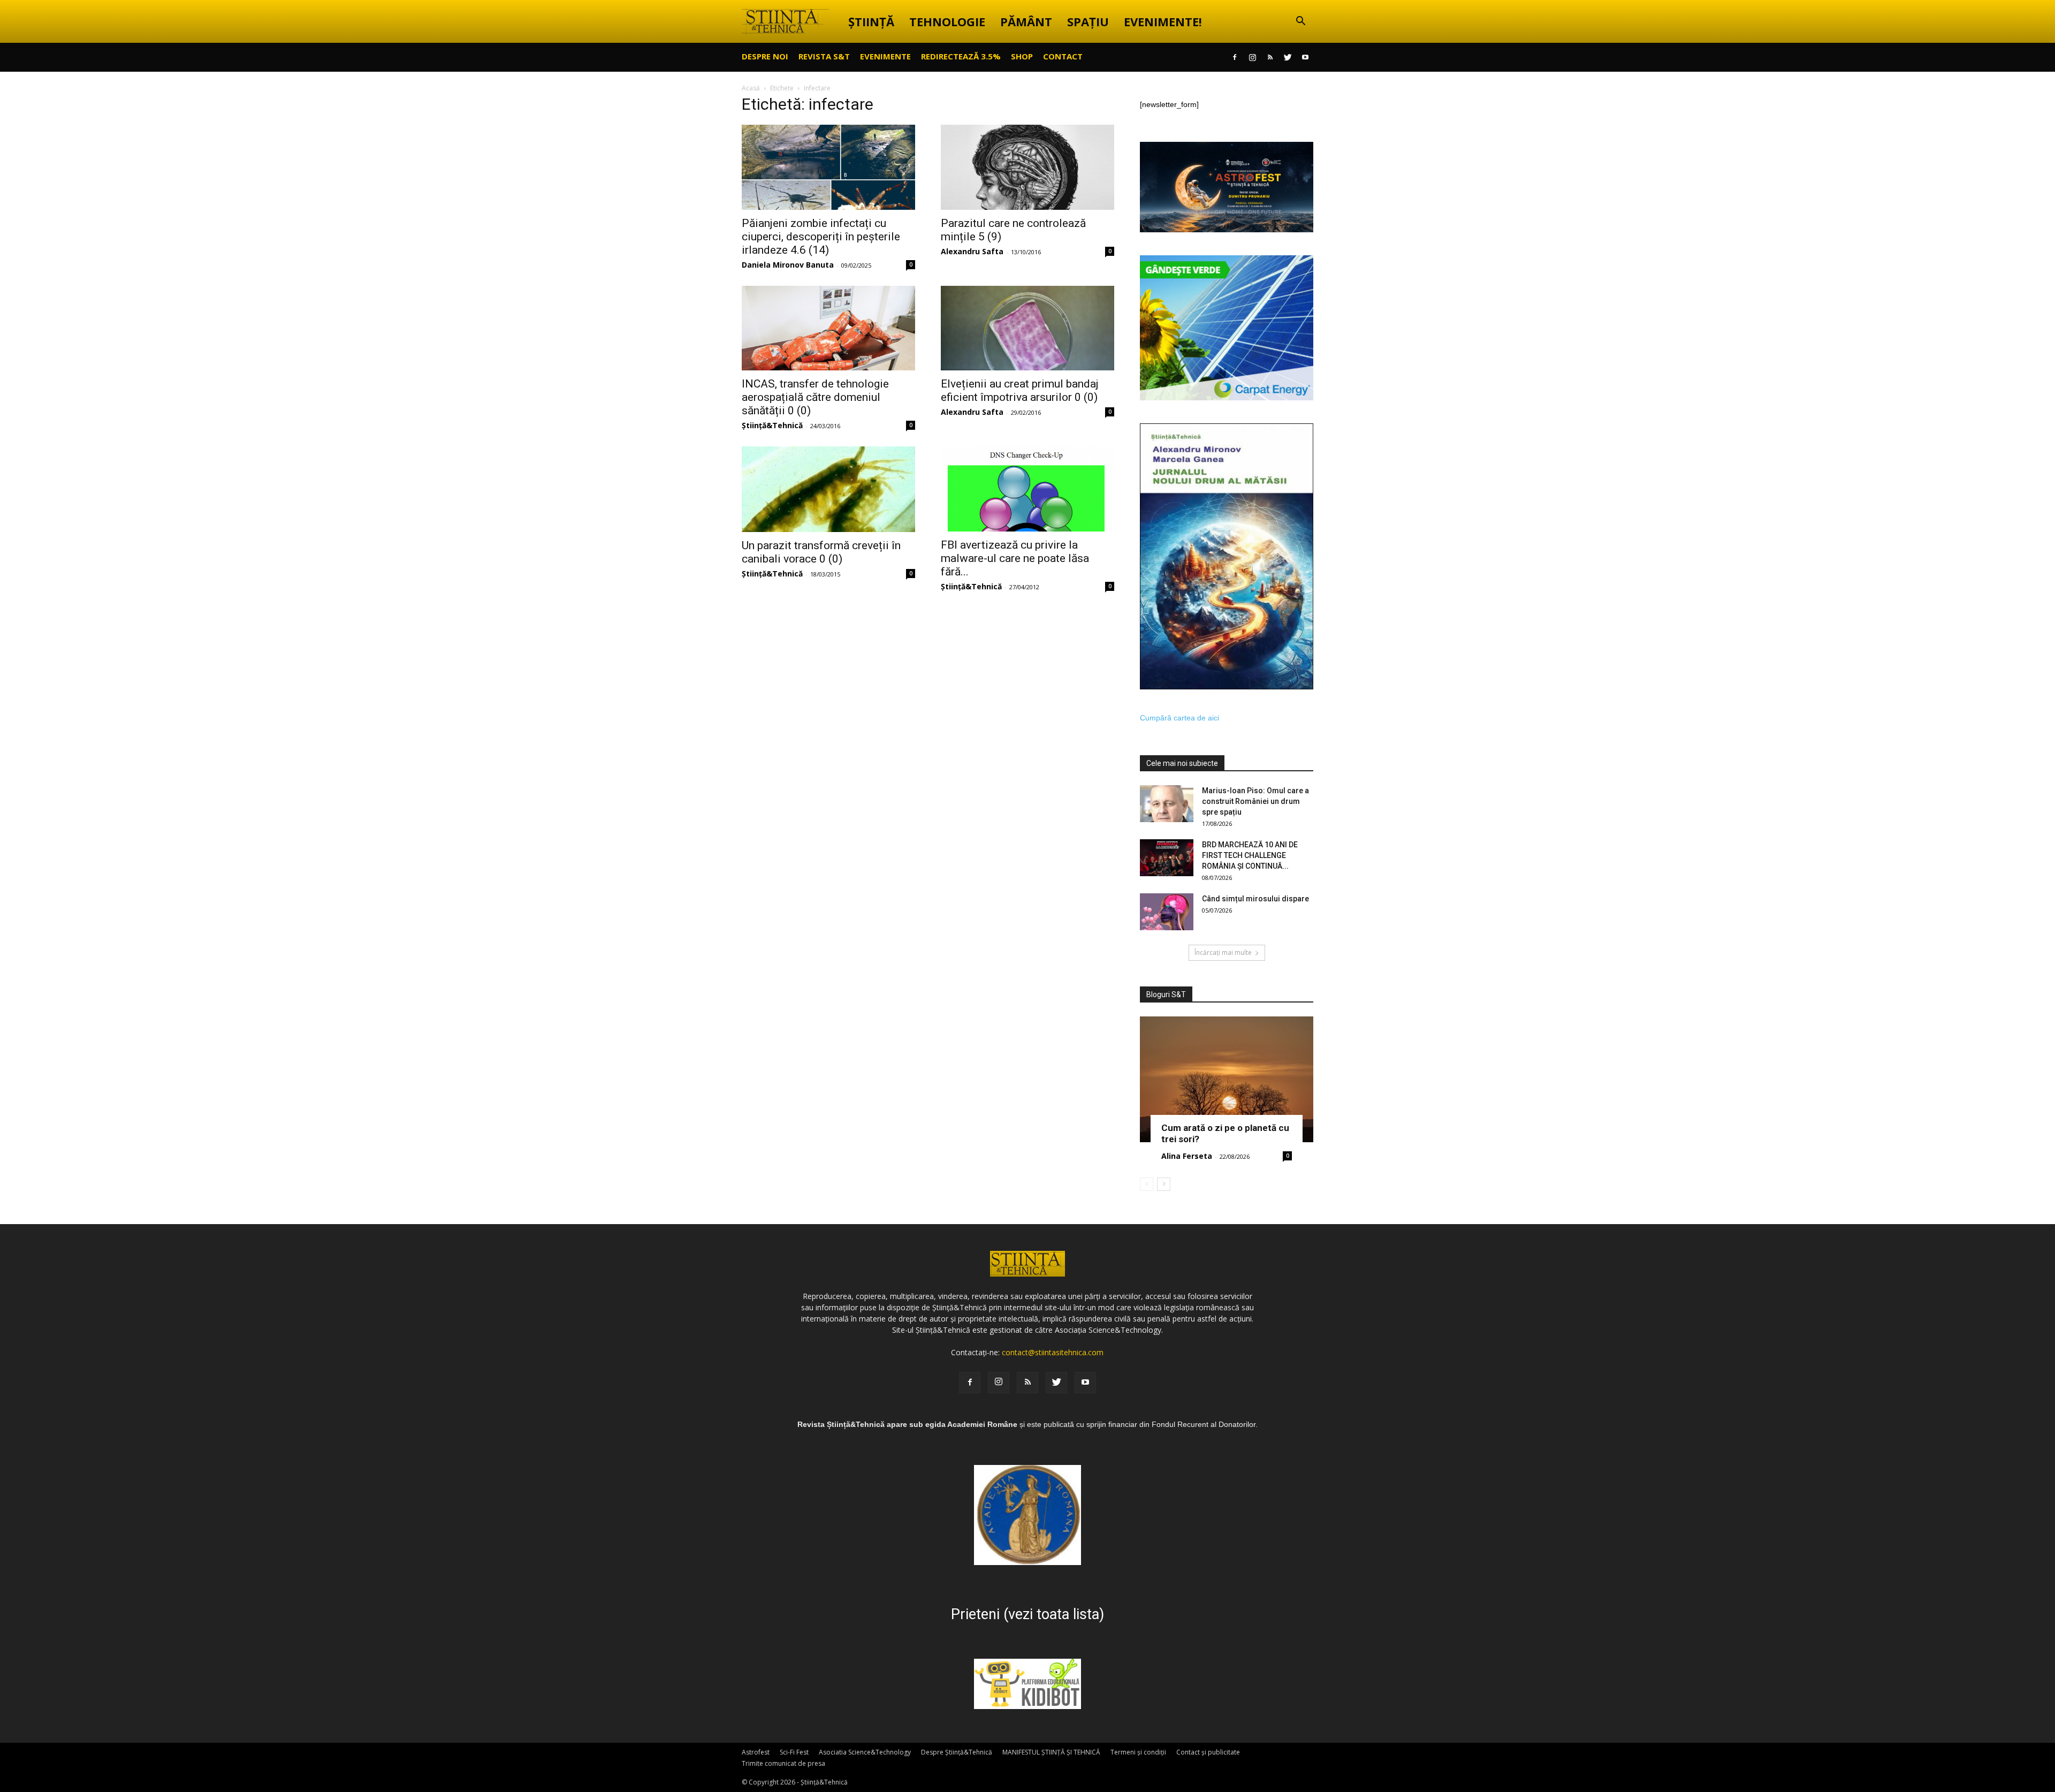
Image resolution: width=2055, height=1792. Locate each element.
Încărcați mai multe (1223, 952)
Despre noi (765, 56)
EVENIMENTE (885, 56)
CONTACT (1063, 56)
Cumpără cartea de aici (1179, 718)
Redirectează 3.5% (961, 56)
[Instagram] (1252, 57)
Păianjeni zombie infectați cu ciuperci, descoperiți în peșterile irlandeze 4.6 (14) (821, 237)
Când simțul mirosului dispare (1255, 899)
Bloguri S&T (1166, 994)
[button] (1300, 22)
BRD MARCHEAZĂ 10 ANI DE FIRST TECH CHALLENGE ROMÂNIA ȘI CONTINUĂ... (1250, 855)
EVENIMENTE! (1163, 21)
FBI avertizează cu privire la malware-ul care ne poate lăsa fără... (1015, 558)
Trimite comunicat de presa (783, 1763)
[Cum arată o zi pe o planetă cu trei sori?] (1227, 1079)
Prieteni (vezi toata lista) (1027, 1614)
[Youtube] (1305, 57)
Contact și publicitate (1208, 1752)
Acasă (751, 88)
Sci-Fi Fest (794, 1752)
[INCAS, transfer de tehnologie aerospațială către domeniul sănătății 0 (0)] (828, 328)
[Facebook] (1235, 57)
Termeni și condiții (1138, 1752)
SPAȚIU (1088, 21)
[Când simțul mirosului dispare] (1167, 912)
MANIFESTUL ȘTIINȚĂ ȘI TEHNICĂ (1051, 1752)
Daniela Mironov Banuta (788, 265)
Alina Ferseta (1187, 1156)
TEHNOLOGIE (947, 21)
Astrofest (756, 1752)
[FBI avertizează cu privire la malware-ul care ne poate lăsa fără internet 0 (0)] (1027, 489)
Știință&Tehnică (772, 425)
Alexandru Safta (972, 251)
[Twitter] (1288, 57)
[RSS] (1270, 57)
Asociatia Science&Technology (865, 1752)
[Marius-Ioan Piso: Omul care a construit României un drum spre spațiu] (1167, 804)
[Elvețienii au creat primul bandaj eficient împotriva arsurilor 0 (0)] (1027, 328)
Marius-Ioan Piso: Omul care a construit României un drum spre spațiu (1255, 801)
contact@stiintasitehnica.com (1053, 1352)
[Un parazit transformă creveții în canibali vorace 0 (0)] (828, 489)
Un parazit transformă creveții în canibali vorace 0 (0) (821, 552)
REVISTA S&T (824, 56)
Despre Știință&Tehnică (957, 1752)
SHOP (1022, 56)
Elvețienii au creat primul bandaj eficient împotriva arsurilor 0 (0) (1020, 390)
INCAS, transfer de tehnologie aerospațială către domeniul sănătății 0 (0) (815, 397)
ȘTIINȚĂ (871, 21)
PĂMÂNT (1026, 21)
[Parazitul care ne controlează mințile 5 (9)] (1027, 167)
